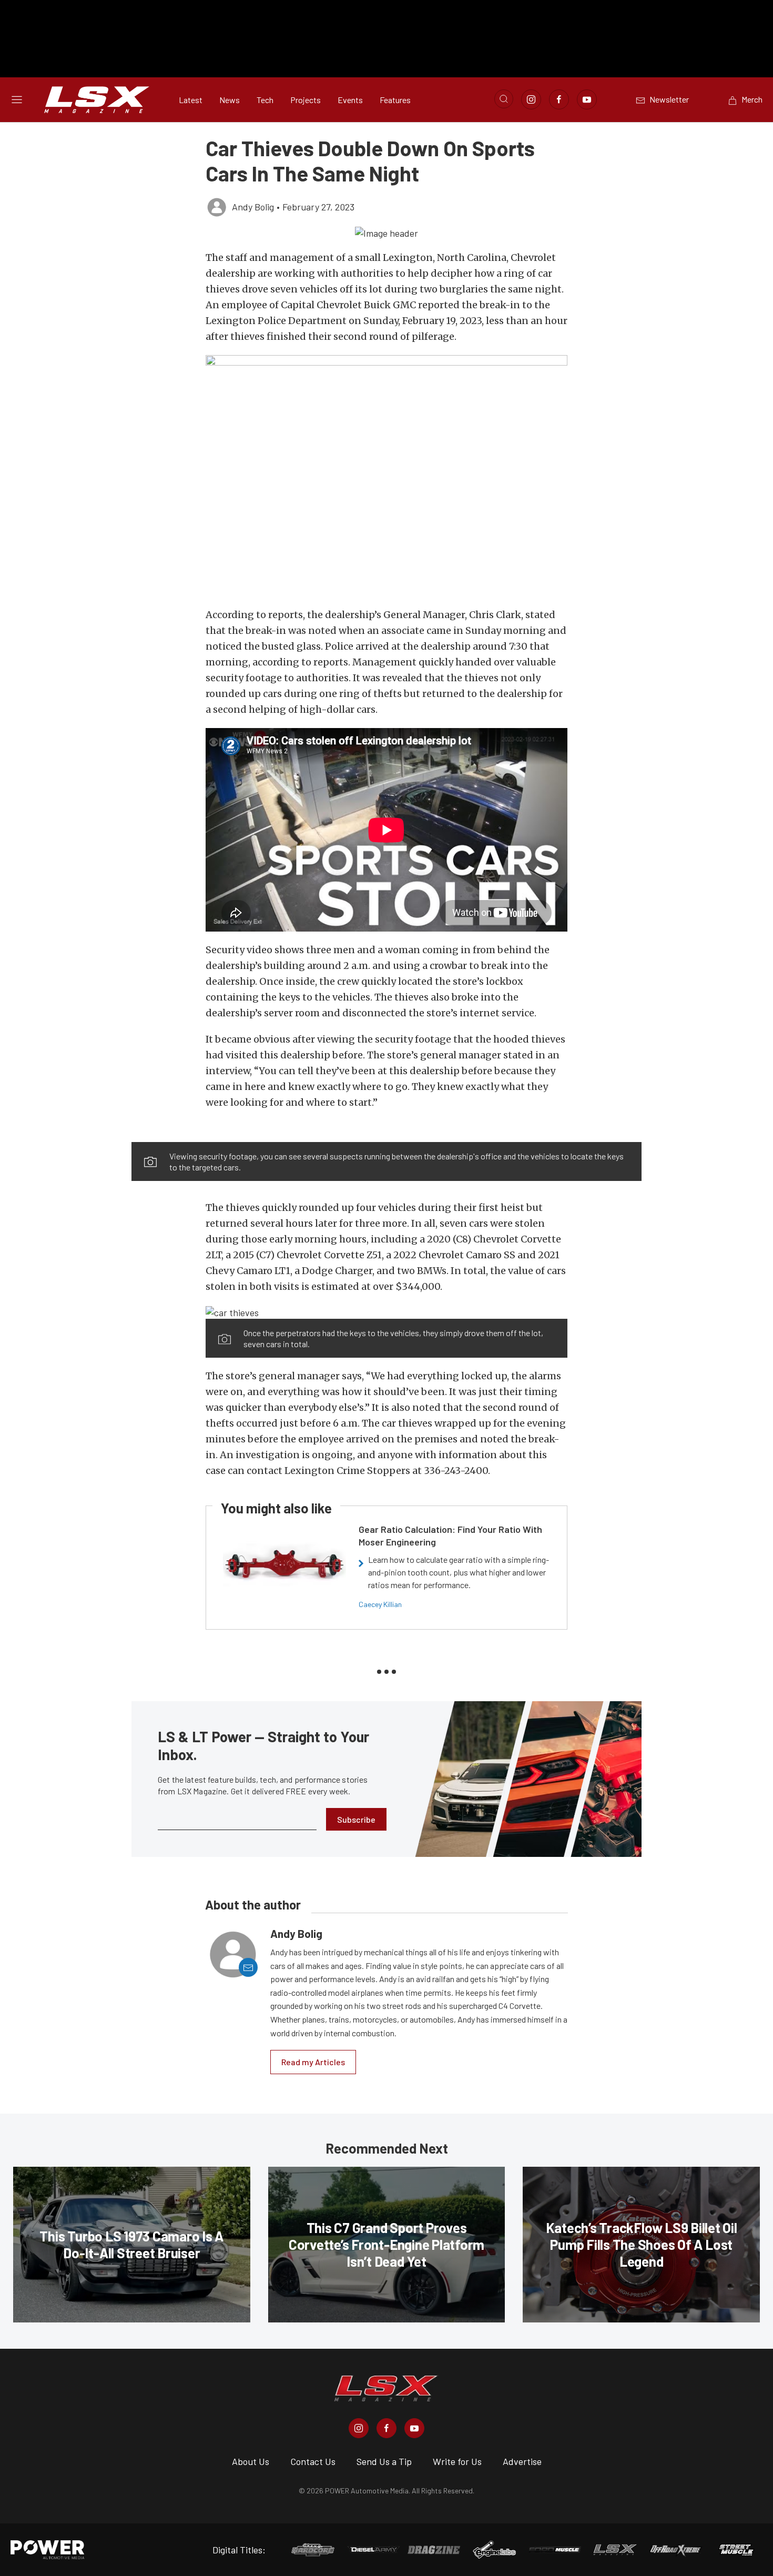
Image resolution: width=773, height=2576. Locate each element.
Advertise (522, 2461)
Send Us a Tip (384, 2461)
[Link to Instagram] (531, 99)
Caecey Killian (380, 1604)
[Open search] (504, 99)
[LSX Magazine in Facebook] (387, 2428)
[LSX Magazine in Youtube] (414, 2428)
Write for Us (457, 2461)
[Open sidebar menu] (17, 99)
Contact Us (313, 2461)
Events (350, 100)
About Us (251, 2461)
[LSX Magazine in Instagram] (359, 2428)
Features (395, 100)
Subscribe (356, 1819)
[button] (387, 233)
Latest (191, 100)
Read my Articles (313, 2062)
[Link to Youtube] (587, 99)
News (230, 100)
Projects (306, 100)
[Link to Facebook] (559, 99)
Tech (265, 100)
